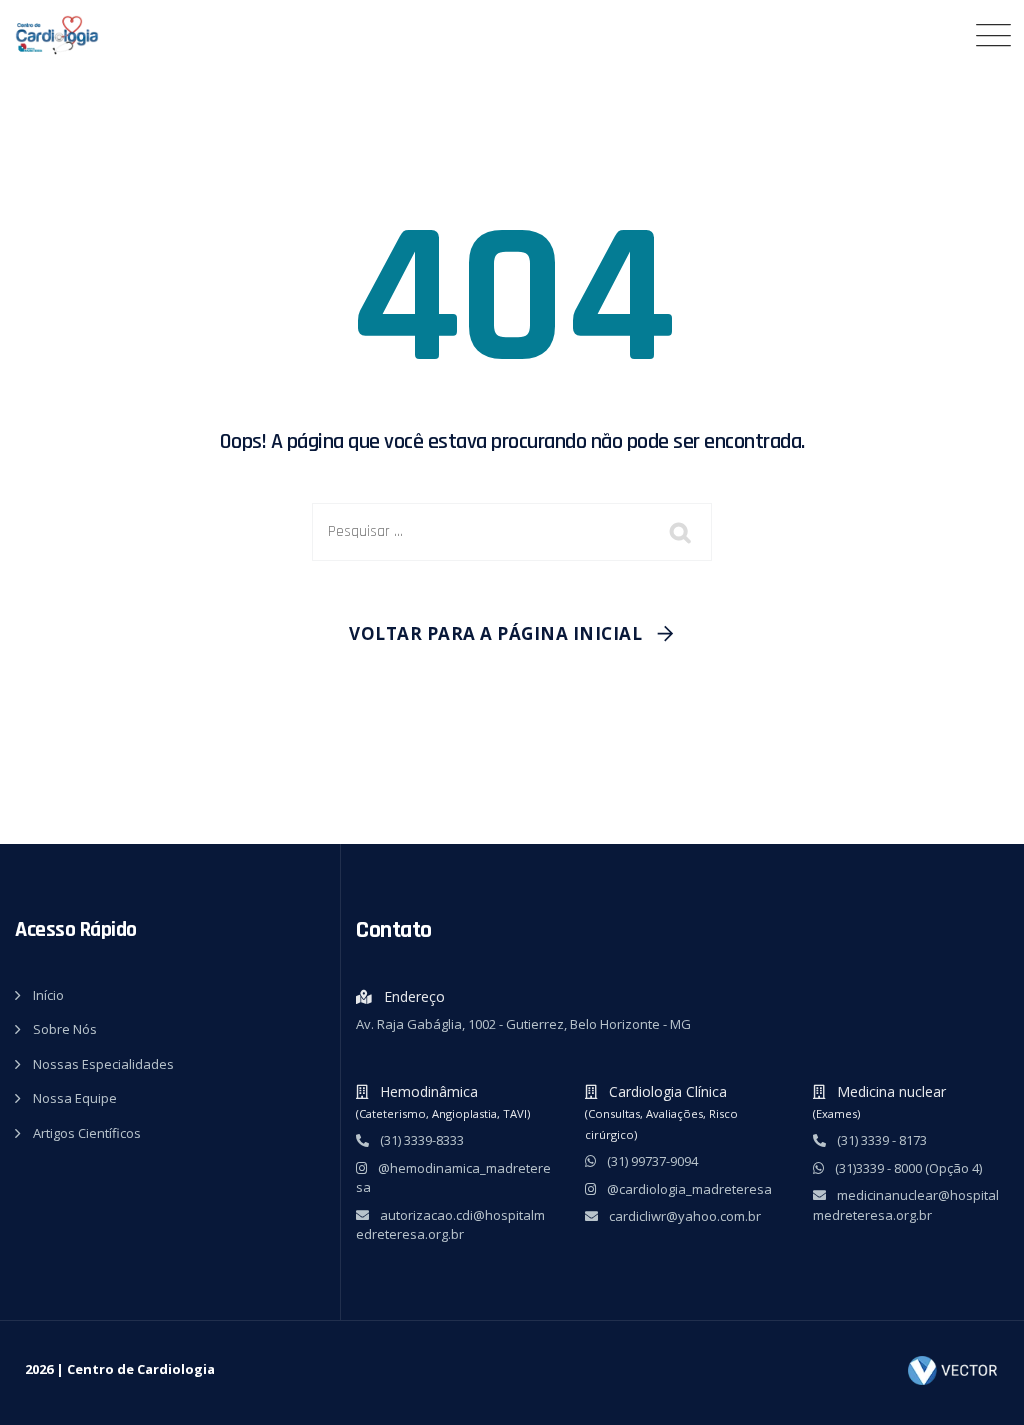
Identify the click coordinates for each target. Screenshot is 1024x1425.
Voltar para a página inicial (495, 633)
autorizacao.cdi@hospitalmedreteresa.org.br (450, 1225)
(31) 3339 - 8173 (880, 1140)
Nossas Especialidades (103, 1064)
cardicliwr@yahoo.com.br (683, 1216)
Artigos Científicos (87, 1133)
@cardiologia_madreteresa (688, 1189)
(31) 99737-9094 (651, 1161)
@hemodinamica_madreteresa (453, 1178)
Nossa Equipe (75, 1098)
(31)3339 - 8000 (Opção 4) (907, 1168)
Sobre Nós (65, 1029)
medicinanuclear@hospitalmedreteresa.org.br (906, 1205)
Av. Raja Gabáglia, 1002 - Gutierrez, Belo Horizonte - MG (523, 1024)
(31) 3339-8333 (420, 1140)
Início (48, 995)
